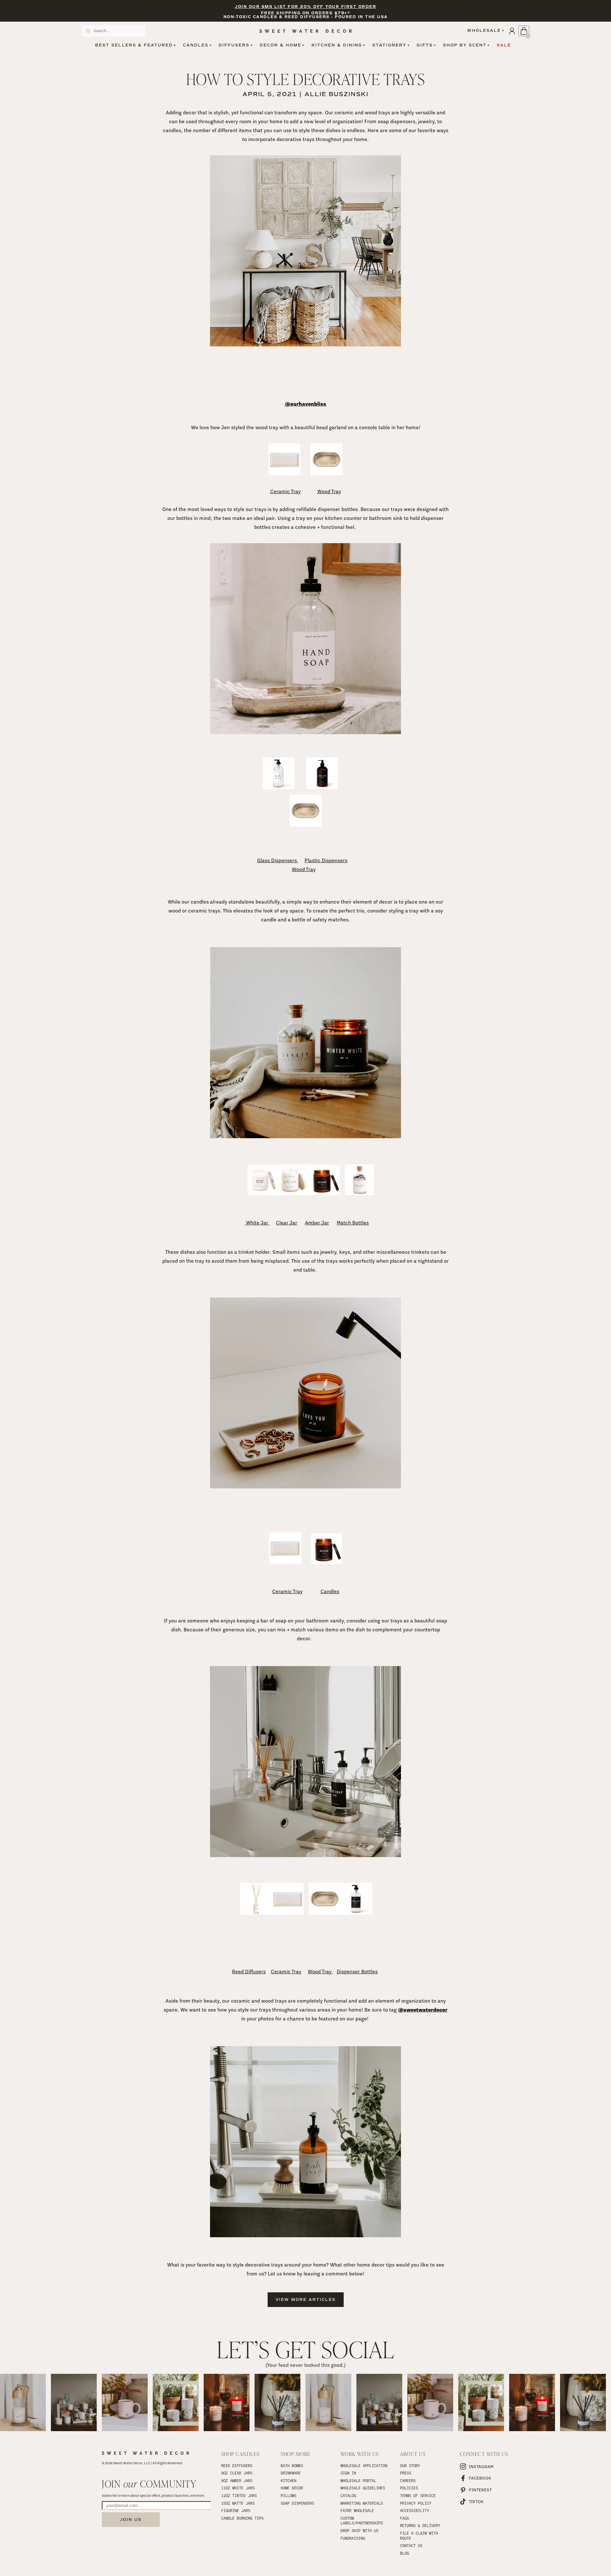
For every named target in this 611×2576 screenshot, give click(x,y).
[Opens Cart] (524, 31)
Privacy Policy (416, 2503)
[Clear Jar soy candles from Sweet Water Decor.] (294, 1193)
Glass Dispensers (278, 860)
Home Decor (292, 2488)
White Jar (257, 1223)
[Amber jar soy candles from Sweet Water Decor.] (325, 1193)
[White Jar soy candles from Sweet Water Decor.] (263, 1193)
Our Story (410, 2466)
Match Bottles (353, 1223)
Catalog (348, 2495)
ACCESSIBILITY (414, 2510)
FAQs (404, 2518)
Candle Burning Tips (242, 2518)
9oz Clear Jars (237, 2473)
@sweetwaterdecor (423, 2010)
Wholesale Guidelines (363, 2488)
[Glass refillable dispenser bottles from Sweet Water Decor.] (279, 788)
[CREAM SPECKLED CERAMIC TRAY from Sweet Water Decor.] (284, 474)
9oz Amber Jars (237, 2480)
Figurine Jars (236, 2510)
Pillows (288, 2495)
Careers (408, 2480)
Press (406, 2473)
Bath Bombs (292, 2466)
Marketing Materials (362, 2503)
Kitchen (288, 2480)
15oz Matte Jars (238, 2503)
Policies (409, 2488)
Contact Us (411, 2545)
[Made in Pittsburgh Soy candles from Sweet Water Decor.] (327, 1562)
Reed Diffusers (249, 1972)
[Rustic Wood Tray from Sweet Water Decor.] (327, 474)
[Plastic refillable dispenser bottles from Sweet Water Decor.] (322, 788)
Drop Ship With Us (359, 2530)
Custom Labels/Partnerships (362, 2521)
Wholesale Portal (358, 2480)
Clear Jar (287, 1223)
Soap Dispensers (297, 2503)
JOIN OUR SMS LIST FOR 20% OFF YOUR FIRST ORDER (305, 7)
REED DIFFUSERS (237, 2466)
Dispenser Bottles (357, 1972)
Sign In (348, 2473)
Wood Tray (329, 491)
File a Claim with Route (420, 2536)
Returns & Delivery (420, 2525)
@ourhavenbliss (305, 404)
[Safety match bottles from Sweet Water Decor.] (359, 1193)
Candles (330, 1591)
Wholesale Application (364, 2466)
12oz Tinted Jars (239, 2495)
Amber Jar (317, 1223)
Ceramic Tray (285, 491)
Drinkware (291, 2473)
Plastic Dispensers (326, 860)
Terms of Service (418, 2495)
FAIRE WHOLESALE (357, 2510)
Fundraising (353, 2538)
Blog (404, 2553)
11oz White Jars (238, 2488)
